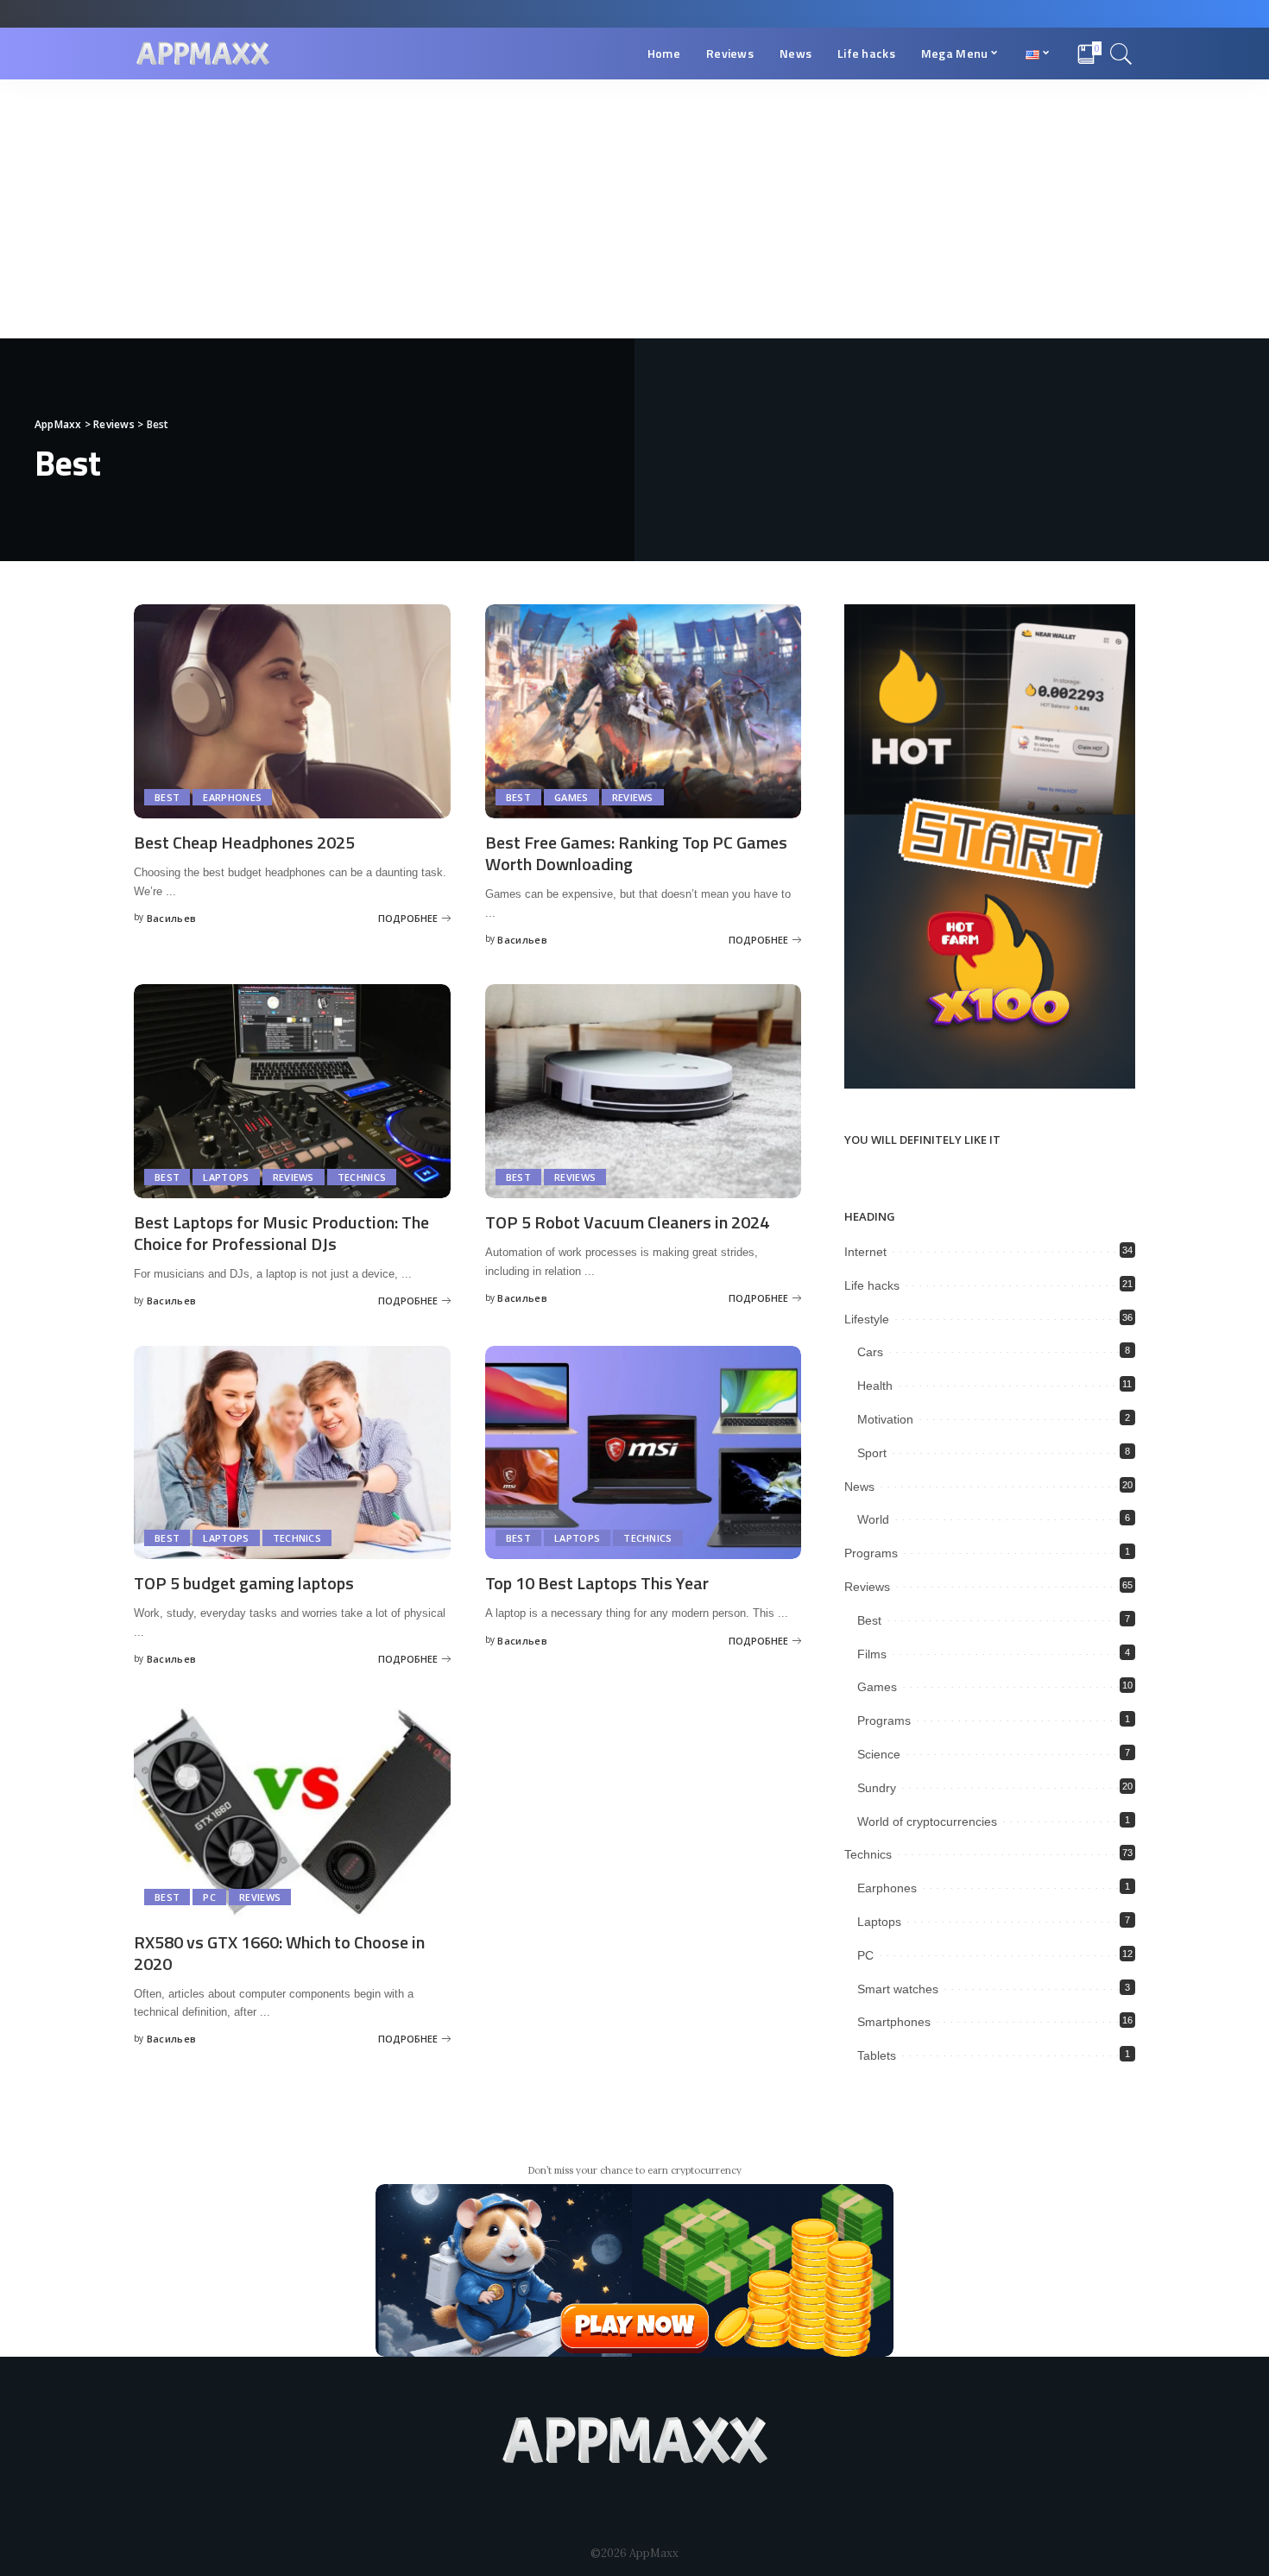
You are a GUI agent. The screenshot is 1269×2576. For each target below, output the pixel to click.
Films (872, 1654)
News (859, 1487)
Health (875, 1386)
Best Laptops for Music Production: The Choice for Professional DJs (281, 1233)
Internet (865, 1252)
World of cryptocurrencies (927, 1822)
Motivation (885, 1419)
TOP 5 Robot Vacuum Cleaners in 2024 (627, 1222)
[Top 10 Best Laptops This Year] (644, 1453)
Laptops (226, 1177)
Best (167, 797)
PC (209, 1897)
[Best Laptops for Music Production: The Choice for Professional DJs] (292, 1091)
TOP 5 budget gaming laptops (244, 1583)
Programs (871, 1553)
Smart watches (898, 1989)
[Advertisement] (634, 209)
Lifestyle (867, 1319)
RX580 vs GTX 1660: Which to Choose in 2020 (279, 1953)
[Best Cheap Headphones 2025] (292, 711)
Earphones (232, 797)
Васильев (172, 918)
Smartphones (894, 2022)
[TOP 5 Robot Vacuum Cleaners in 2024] (644, 1091)
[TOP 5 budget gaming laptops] (292, 1453)
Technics (362, 1177)
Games (571, 797)
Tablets (877, 2055)
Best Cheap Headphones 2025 (244, 842)
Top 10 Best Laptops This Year (597, 1583)
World (873, 1519)
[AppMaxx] (203, 54)
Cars (870, 1352)
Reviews (633, 797)
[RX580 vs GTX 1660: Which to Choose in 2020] (292, 1811)
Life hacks (872, 1285)
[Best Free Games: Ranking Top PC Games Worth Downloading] (644, 711)
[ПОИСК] (1121, 54)
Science (879, 1754)
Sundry (877, 1788)
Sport (872, 1453)
